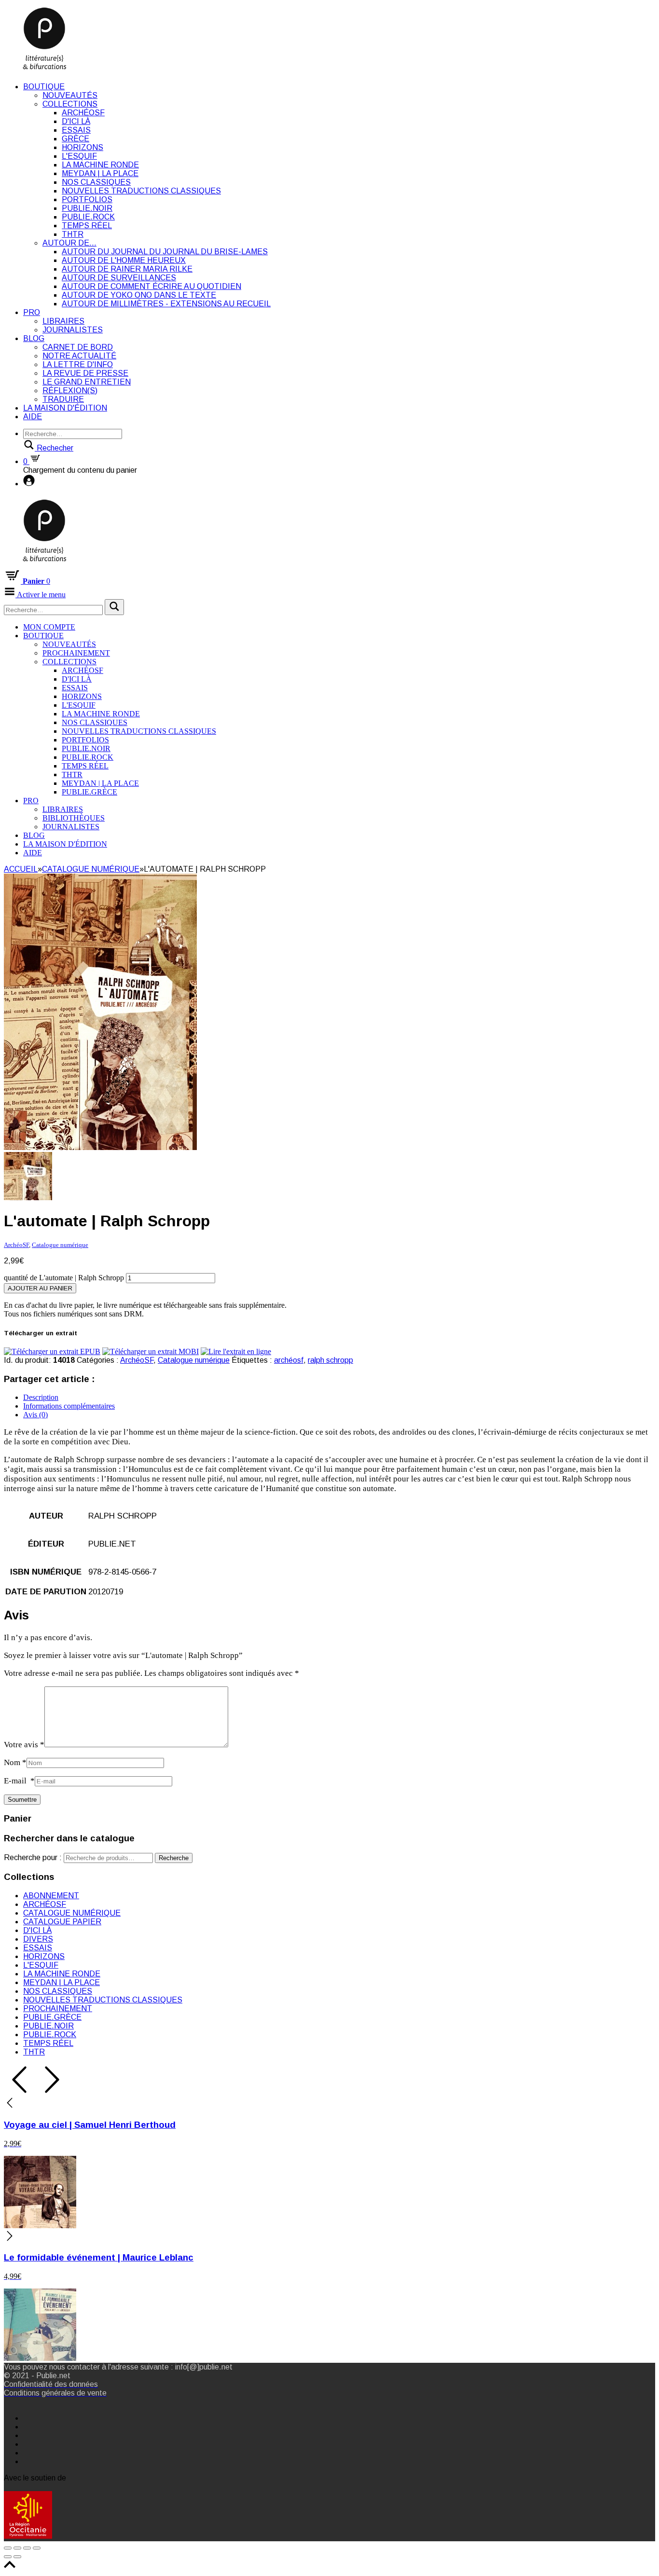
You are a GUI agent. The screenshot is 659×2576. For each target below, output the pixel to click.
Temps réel (87, 226)
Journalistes (73, 330)
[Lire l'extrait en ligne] (236, 1351)
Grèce (76, 139)
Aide (33, 417)
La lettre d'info (78, 364)
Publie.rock (88, 217)
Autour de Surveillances (119, 278)
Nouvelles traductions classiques (141, 191)
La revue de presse (85, 373)
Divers (38, 1939)
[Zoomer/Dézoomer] (37, 2548)
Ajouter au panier (40, 1288)
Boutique (44, 87)
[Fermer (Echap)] (8, 2548)
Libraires (63, 321)
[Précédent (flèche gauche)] (8, 2557)
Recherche (174, 1858)
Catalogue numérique (91, 869)
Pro (32, 312)
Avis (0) (35, 1415)
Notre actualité (79, 356)
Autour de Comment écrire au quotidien (151, 286)
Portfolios (87, 199)
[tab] (339, 1398)
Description (41, 1397)
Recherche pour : (33, 1857)
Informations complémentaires (69, 1406)
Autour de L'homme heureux (124, 260)
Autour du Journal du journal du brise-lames (165, 252)
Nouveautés (70, 95)
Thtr (73, 234)
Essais (76, 130)
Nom (15, 1762)
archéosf (289, 1360)
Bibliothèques (74, 818)
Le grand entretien (87, 382)
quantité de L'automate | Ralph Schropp (64, 1278)
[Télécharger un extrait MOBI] (151, 1351)
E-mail (19, 1781)
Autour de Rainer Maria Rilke (127, 269)
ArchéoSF (83, 113)
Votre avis (24, 1745)
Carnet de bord (78, 347)
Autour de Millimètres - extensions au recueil (166, 304)
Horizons (82, 147)
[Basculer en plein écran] (27, 2548)
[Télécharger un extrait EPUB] (52, 1351)
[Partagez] (17, 2548)
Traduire (63, 399)
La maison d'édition (65, 408)
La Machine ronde (100, 165)
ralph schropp (330, 1360)
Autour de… (69, 243)
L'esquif (79, 156)
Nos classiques (96, 182)
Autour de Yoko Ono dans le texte (139, 295)
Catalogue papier (62, 1922)
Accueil (21, 869)
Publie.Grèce (89, 792)
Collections (70, 104)
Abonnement (51, 1896)
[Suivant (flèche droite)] (17, 2557)
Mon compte (49, 627)
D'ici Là (76, 121)
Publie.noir (87, 208)
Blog (34, 338)
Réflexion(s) (70, 391)
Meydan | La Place (100, 173)
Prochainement (76, 653)
